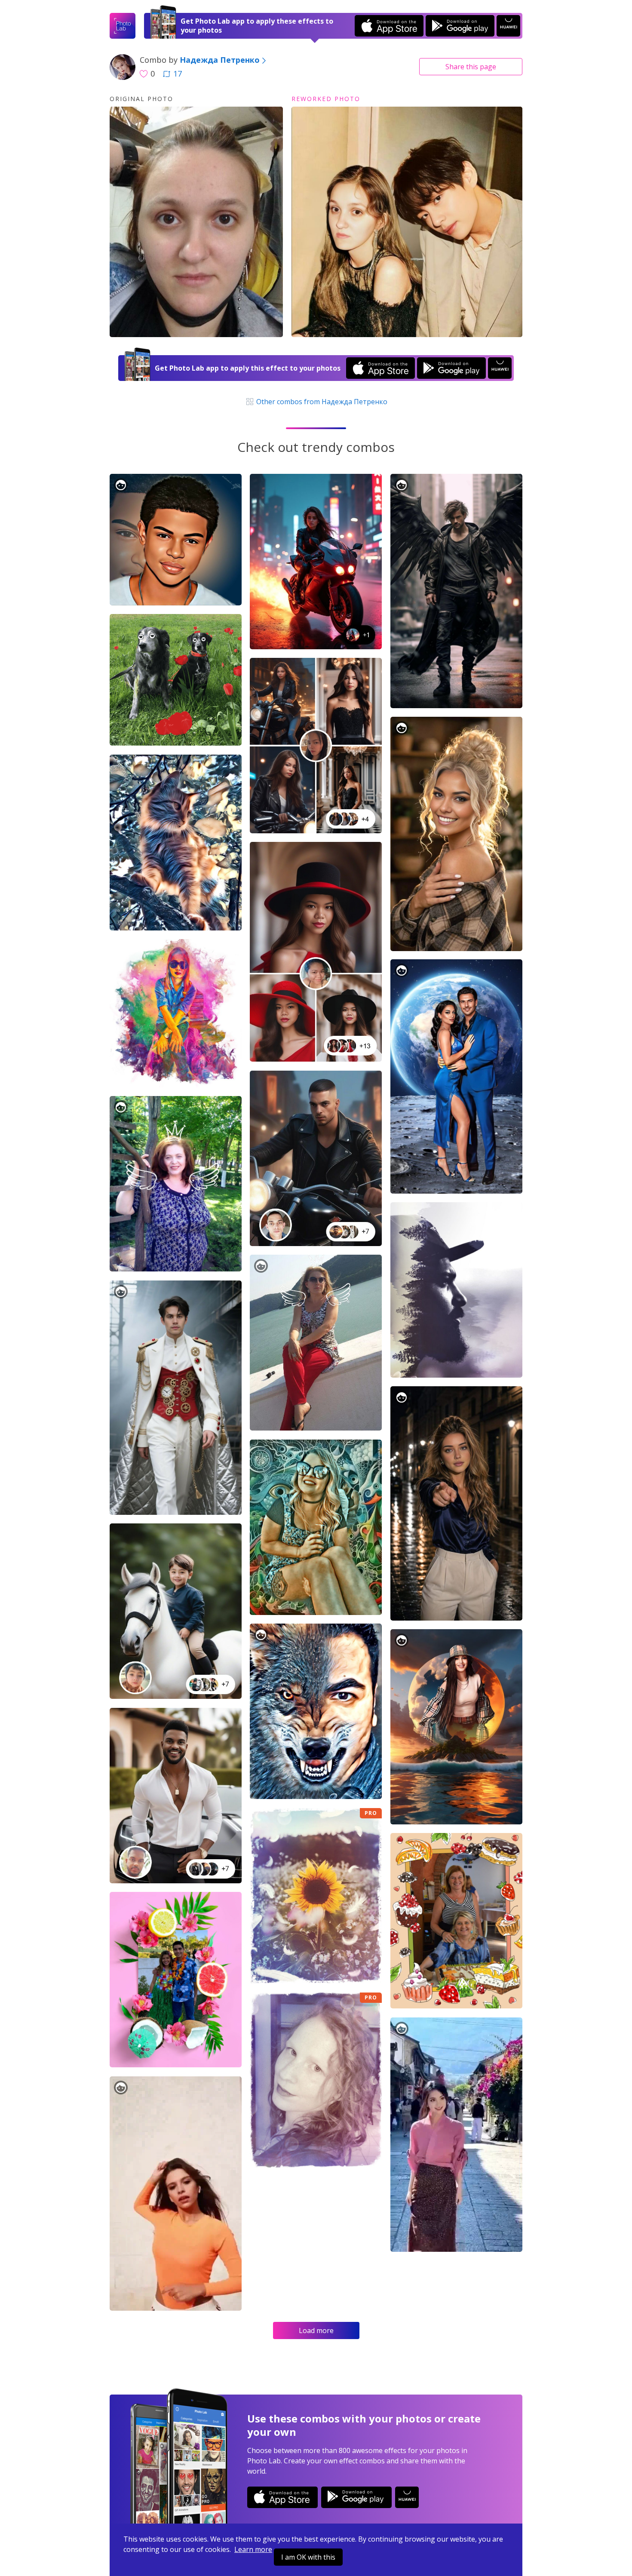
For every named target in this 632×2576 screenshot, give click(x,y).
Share (471, 67)
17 (178, 74)
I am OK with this (308, 2557)
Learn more (253, 2549)
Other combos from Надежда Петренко (321, 402)
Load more (316, 2330)
